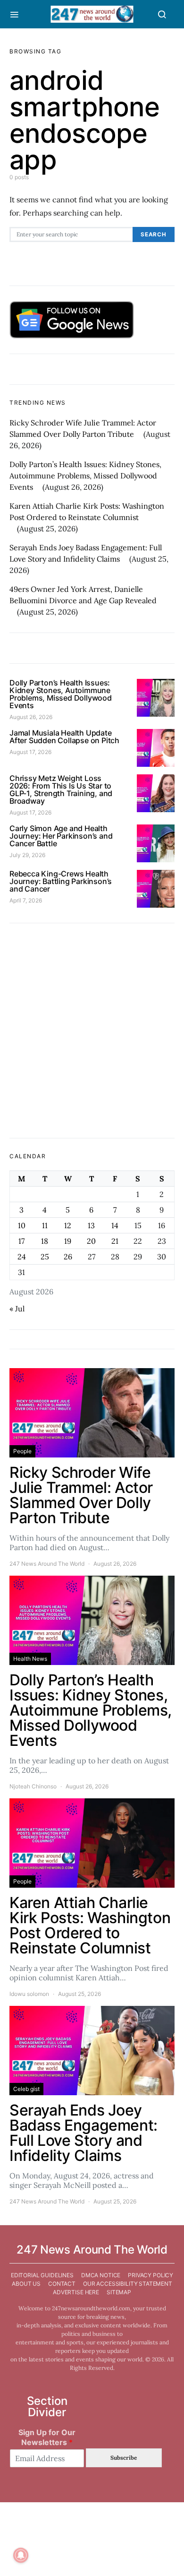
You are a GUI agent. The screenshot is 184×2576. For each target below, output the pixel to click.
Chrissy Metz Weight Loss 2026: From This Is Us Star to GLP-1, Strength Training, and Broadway (61, 789)
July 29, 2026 (27, 855)
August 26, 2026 (31, 717)
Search (154, 234)
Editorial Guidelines (42, 2275)
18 (45, 1241)
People (22, 1451)
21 (115, 1241)
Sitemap (119, 2292)
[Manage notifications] (21, 2555)
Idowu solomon (29, 1994)
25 (45, 1257)
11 (45, 1225)
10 (22, 1225)
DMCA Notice (101, 2275)
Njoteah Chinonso (33, 1786)
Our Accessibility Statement (128, 2284)
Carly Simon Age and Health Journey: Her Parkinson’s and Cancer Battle (61, 836)
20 (91, 1241)
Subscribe (124, 2458)
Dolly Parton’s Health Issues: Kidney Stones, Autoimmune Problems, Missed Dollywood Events (85, 476)
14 (115, 1225)
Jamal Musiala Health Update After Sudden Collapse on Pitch (64, 737)
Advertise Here (76, 2292)
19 (68, 1241)
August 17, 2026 (30, 752)
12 (68, 1225)
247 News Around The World (47, 1564)
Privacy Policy (151, 2275)
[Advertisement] (92, 1031)
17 (21, 1241)
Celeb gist (26, 2089)
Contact (62, 2284)
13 (91, 1225)
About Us (26, 2284)
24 (22, 1257)
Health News (30, 1659)
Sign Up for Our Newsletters (47, 2437)
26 (68, 1257)
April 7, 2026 (26, 900)
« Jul (17, 1309)
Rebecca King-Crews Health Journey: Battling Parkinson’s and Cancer (61, 881)
